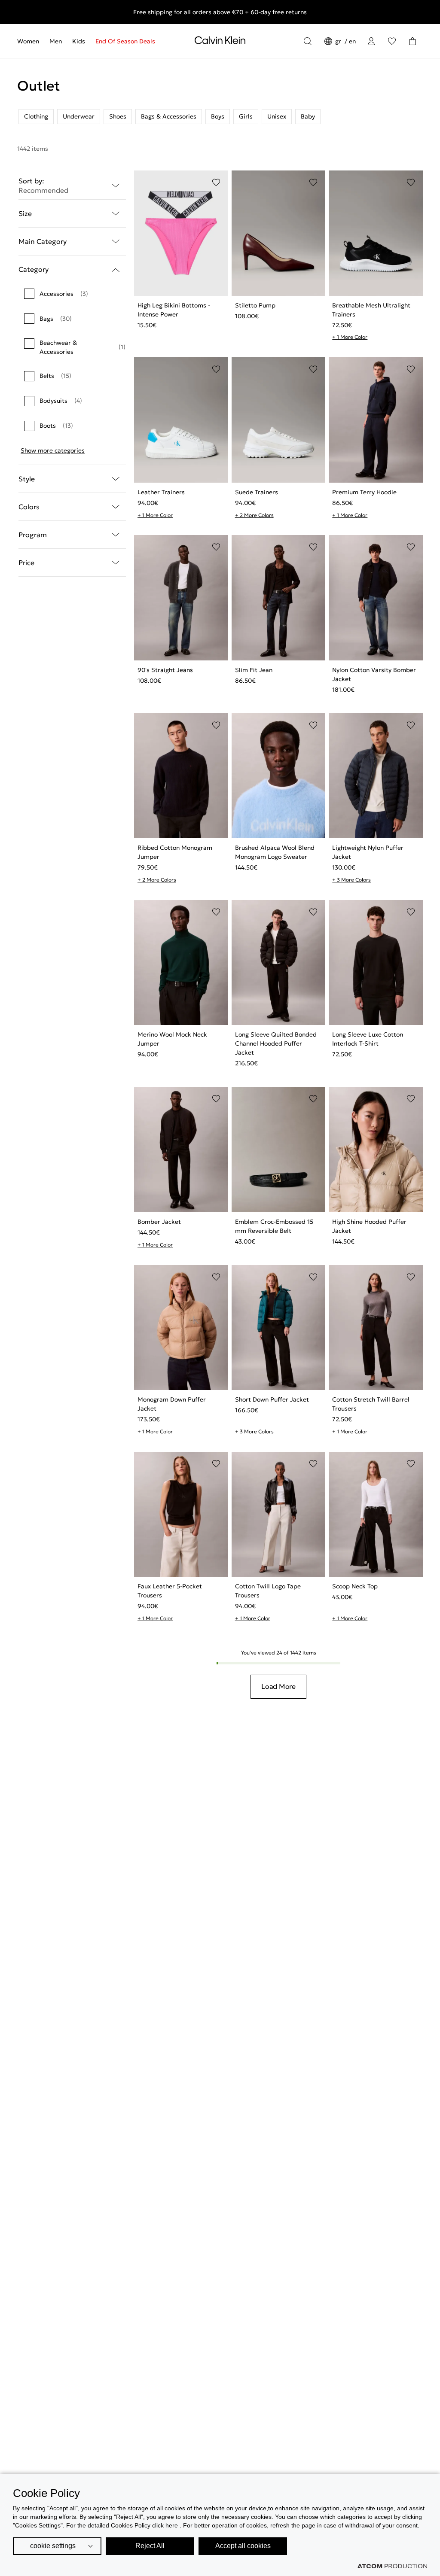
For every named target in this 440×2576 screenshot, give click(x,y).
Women (28, 41)
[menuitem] (31, 41)
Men (56, 41)
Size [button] (25, 213)
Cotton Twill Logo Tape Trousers (268, 1591)
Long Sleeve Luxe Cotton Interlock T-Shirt (368, 1039)
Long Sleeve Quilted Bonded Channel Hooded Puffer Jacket (276, 1043)
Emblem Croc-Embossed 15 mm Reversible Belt (274, 1226)
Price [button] (26, 563)
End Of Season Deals (125, 41)
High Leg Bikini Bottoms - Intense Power (174, 310)
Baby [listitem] (308, 116)
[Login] (371, 41)
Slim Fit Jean (254, 670)
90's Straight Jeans (165, 670)
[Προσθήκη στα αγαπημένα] (216, 182)
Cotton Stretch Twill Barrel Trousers (371, 1404)
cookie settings (53, 2546)
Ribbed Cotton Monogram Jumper (175, 852)
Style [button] (27, 479)
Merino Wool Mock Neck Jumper (172, 1039)
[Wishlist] (392, 41)
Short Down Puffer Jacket (272, 1399)
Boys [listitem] (218, 116)
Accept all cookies (243, 2546)
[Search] (308, 41)
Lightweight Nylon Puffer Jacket (368, 852)
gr (339, 41)
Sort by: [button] (43, 186)
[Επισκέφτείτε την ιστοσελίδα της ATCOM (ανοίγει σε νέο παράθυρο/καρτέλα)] (392, 2566)
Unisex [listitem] (277, 116)
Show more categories (53, 450)
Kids (79, 41)
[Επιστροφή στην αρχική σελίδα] (220, 42)
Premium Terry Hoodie (364, 492)
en (352, 41)
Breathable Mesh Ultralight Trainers (371, 310)
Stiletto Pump (255, 305)
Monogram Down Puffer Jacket (172, 1404)
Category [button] (34, 269)
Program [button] (33, 535)
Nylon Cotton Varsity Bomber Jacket (374, 674)
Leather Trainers (161, 492)
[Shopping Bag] (412, 41)
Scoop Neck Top (355, 1586)
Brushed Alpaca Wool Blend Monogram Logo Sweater (275, 852)
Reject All (150, 2546)
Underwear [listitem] (79, 116)
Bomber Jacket (159, 1222)
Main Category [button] (43, 241)
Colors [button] (29, 507)
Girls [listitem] (246, 116)
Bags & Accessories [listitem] (169, 116)
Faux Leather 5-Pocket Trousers (170, 1591)
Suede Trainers (257, 492)
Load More (278, 1686)
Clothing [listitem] (36, 116)
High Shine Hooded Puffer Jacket (369, 1226)
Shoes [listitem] (118, 116)
